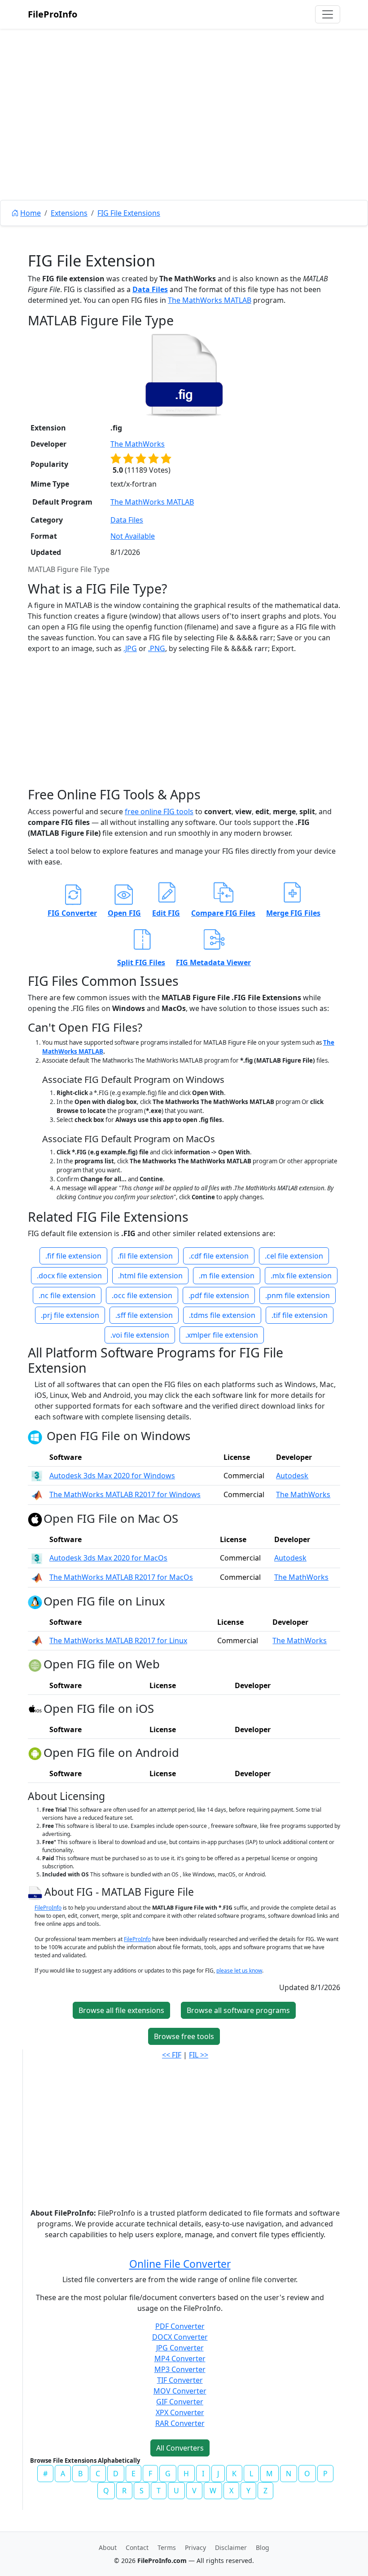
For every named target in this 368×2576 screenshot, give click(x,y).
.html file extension (150, 1276)
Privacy (195, 2547)
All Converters (180, 2448)
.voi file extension (140, 1335)
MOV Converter (180, 2391)
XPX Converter (180, 2412)
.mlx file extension (301, 1276)
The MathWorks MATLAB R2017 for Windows (125, 1494)
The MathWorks (138, 444)
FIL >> (199, 2055)
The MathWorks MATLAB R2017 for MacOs (121, 1577)
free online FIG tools (159, 811)
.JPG (130, 648)
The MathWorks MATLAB (210, 300)
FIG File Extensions (129, 213)
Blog (263, 2547)
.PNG (157, 648)
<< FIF (172, 2055)
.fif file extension (73, 1256)
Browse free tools (184, 2036)
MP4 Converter (180, 2359)
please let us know (239, 1971)
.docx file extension (69, 1276)
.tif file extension (300, 1315)
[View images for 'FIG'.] (36, 1892)
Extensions (69, 213)
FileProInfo (53, 14)
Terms (167, 2547)
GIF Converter (180, 2402)
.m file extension (227, 1276)
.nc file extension (67, 1295)
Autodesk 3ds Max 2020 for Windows (112, 1476)
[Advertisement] (184, 135)
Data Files (150, 289)
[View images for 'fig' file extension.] (184, 375)
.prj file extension (70, 1315)
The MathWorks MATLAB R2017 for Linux (118, 1640)
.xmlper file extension (222, 1335)
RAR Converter (180, 2423)
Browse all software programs (238, 2010)
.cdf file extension (219, 1256)
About (108, 2547)
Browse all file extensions (121, 2010)
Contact (137, 2547)
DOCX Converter (180, 2337)
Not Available (133, 536)
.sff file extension (144, 1315)
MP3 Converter (180, 2369)
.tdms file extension (222, 1315)
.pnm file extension (298, 1295)
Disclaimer (231, 2547)
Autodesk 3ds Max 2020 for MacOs (108, 1558)
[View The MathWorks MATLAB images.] (37, 1494)
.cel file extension (294, 1256)
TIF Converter (180, 2380)
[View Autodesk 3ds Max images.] (37, 1476)
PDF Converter (180, 2326)
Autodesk (292, 1476)
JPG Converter (180, 2348)
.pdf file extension (219, 1295)
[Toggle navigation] (328, 14)
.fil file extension (145, 1256)
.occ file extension (142, 1295)
